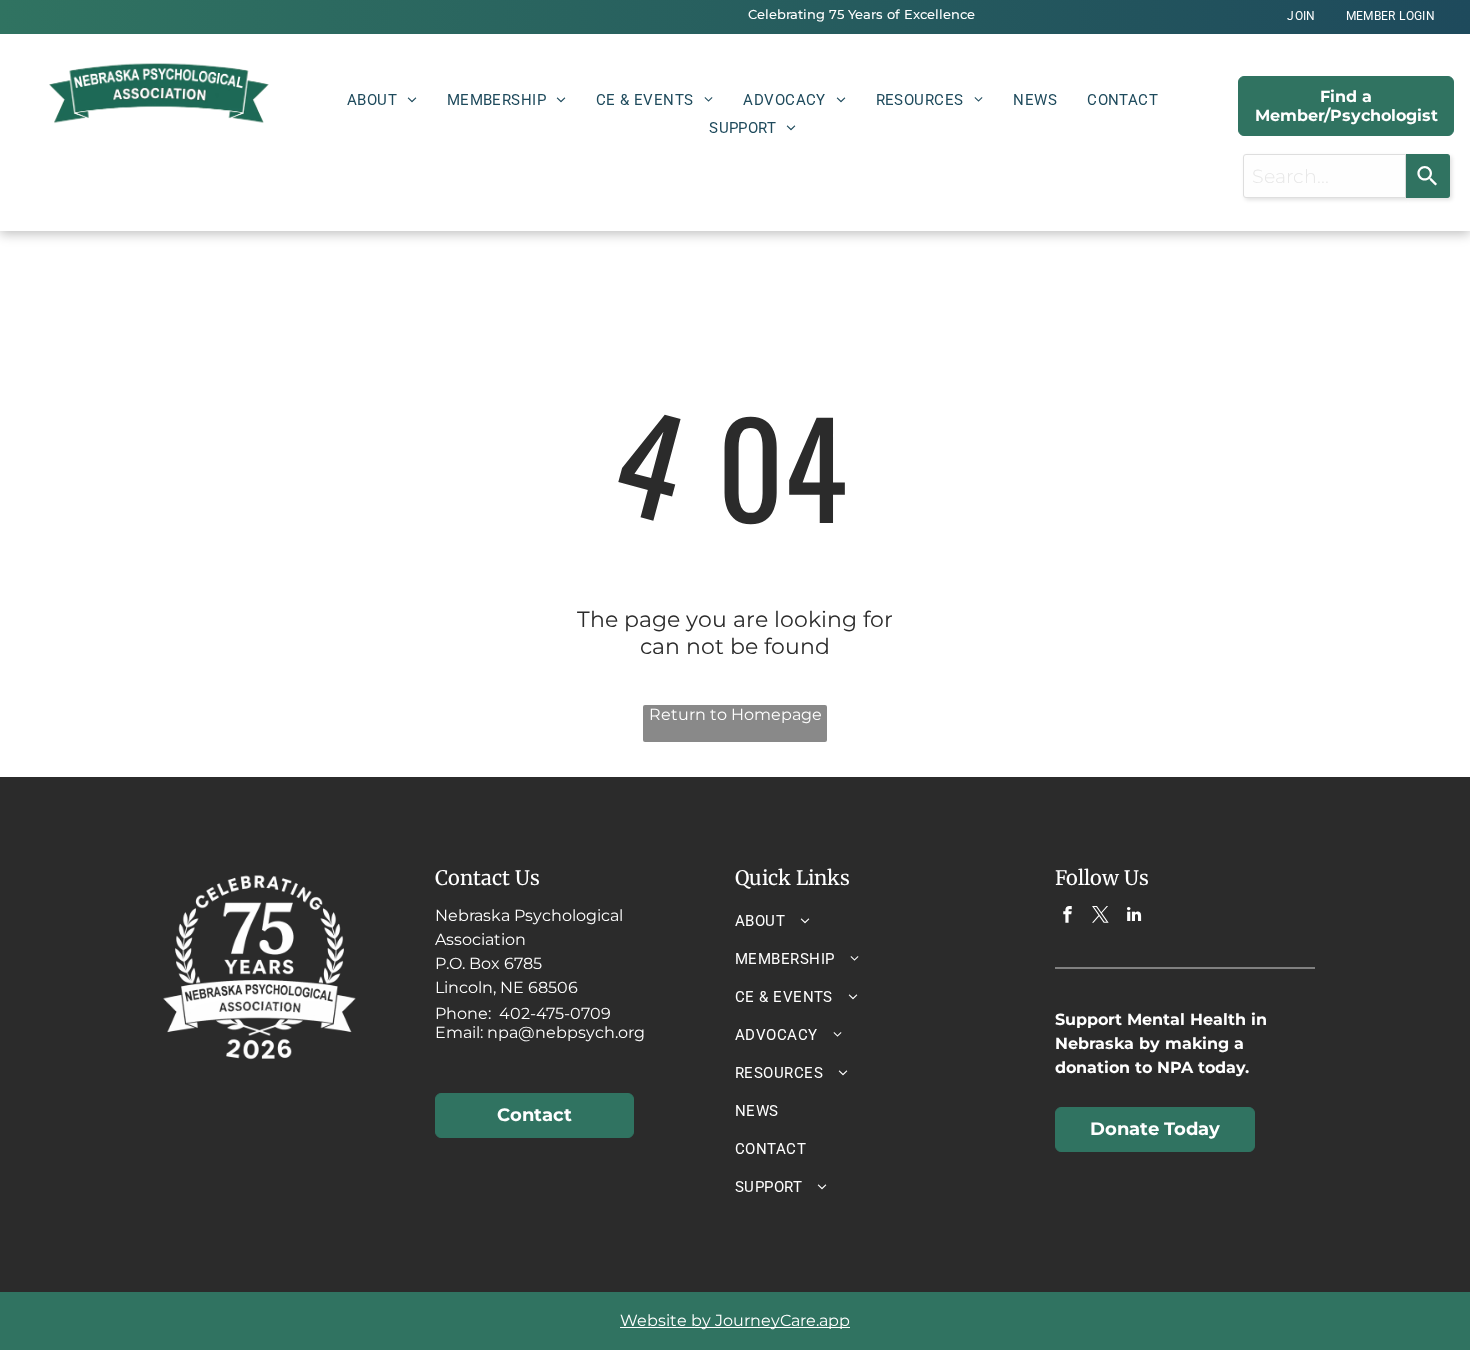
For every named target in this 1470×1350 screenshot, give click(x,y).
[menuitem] (1301, 16)
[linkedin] (1133, 917)
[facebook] (1067, 917)
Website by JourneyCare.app (735, 1320)
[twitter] (1100, 917)
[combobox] (1324, 176)
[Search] (1428, 176)
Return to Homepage (735, 714)
